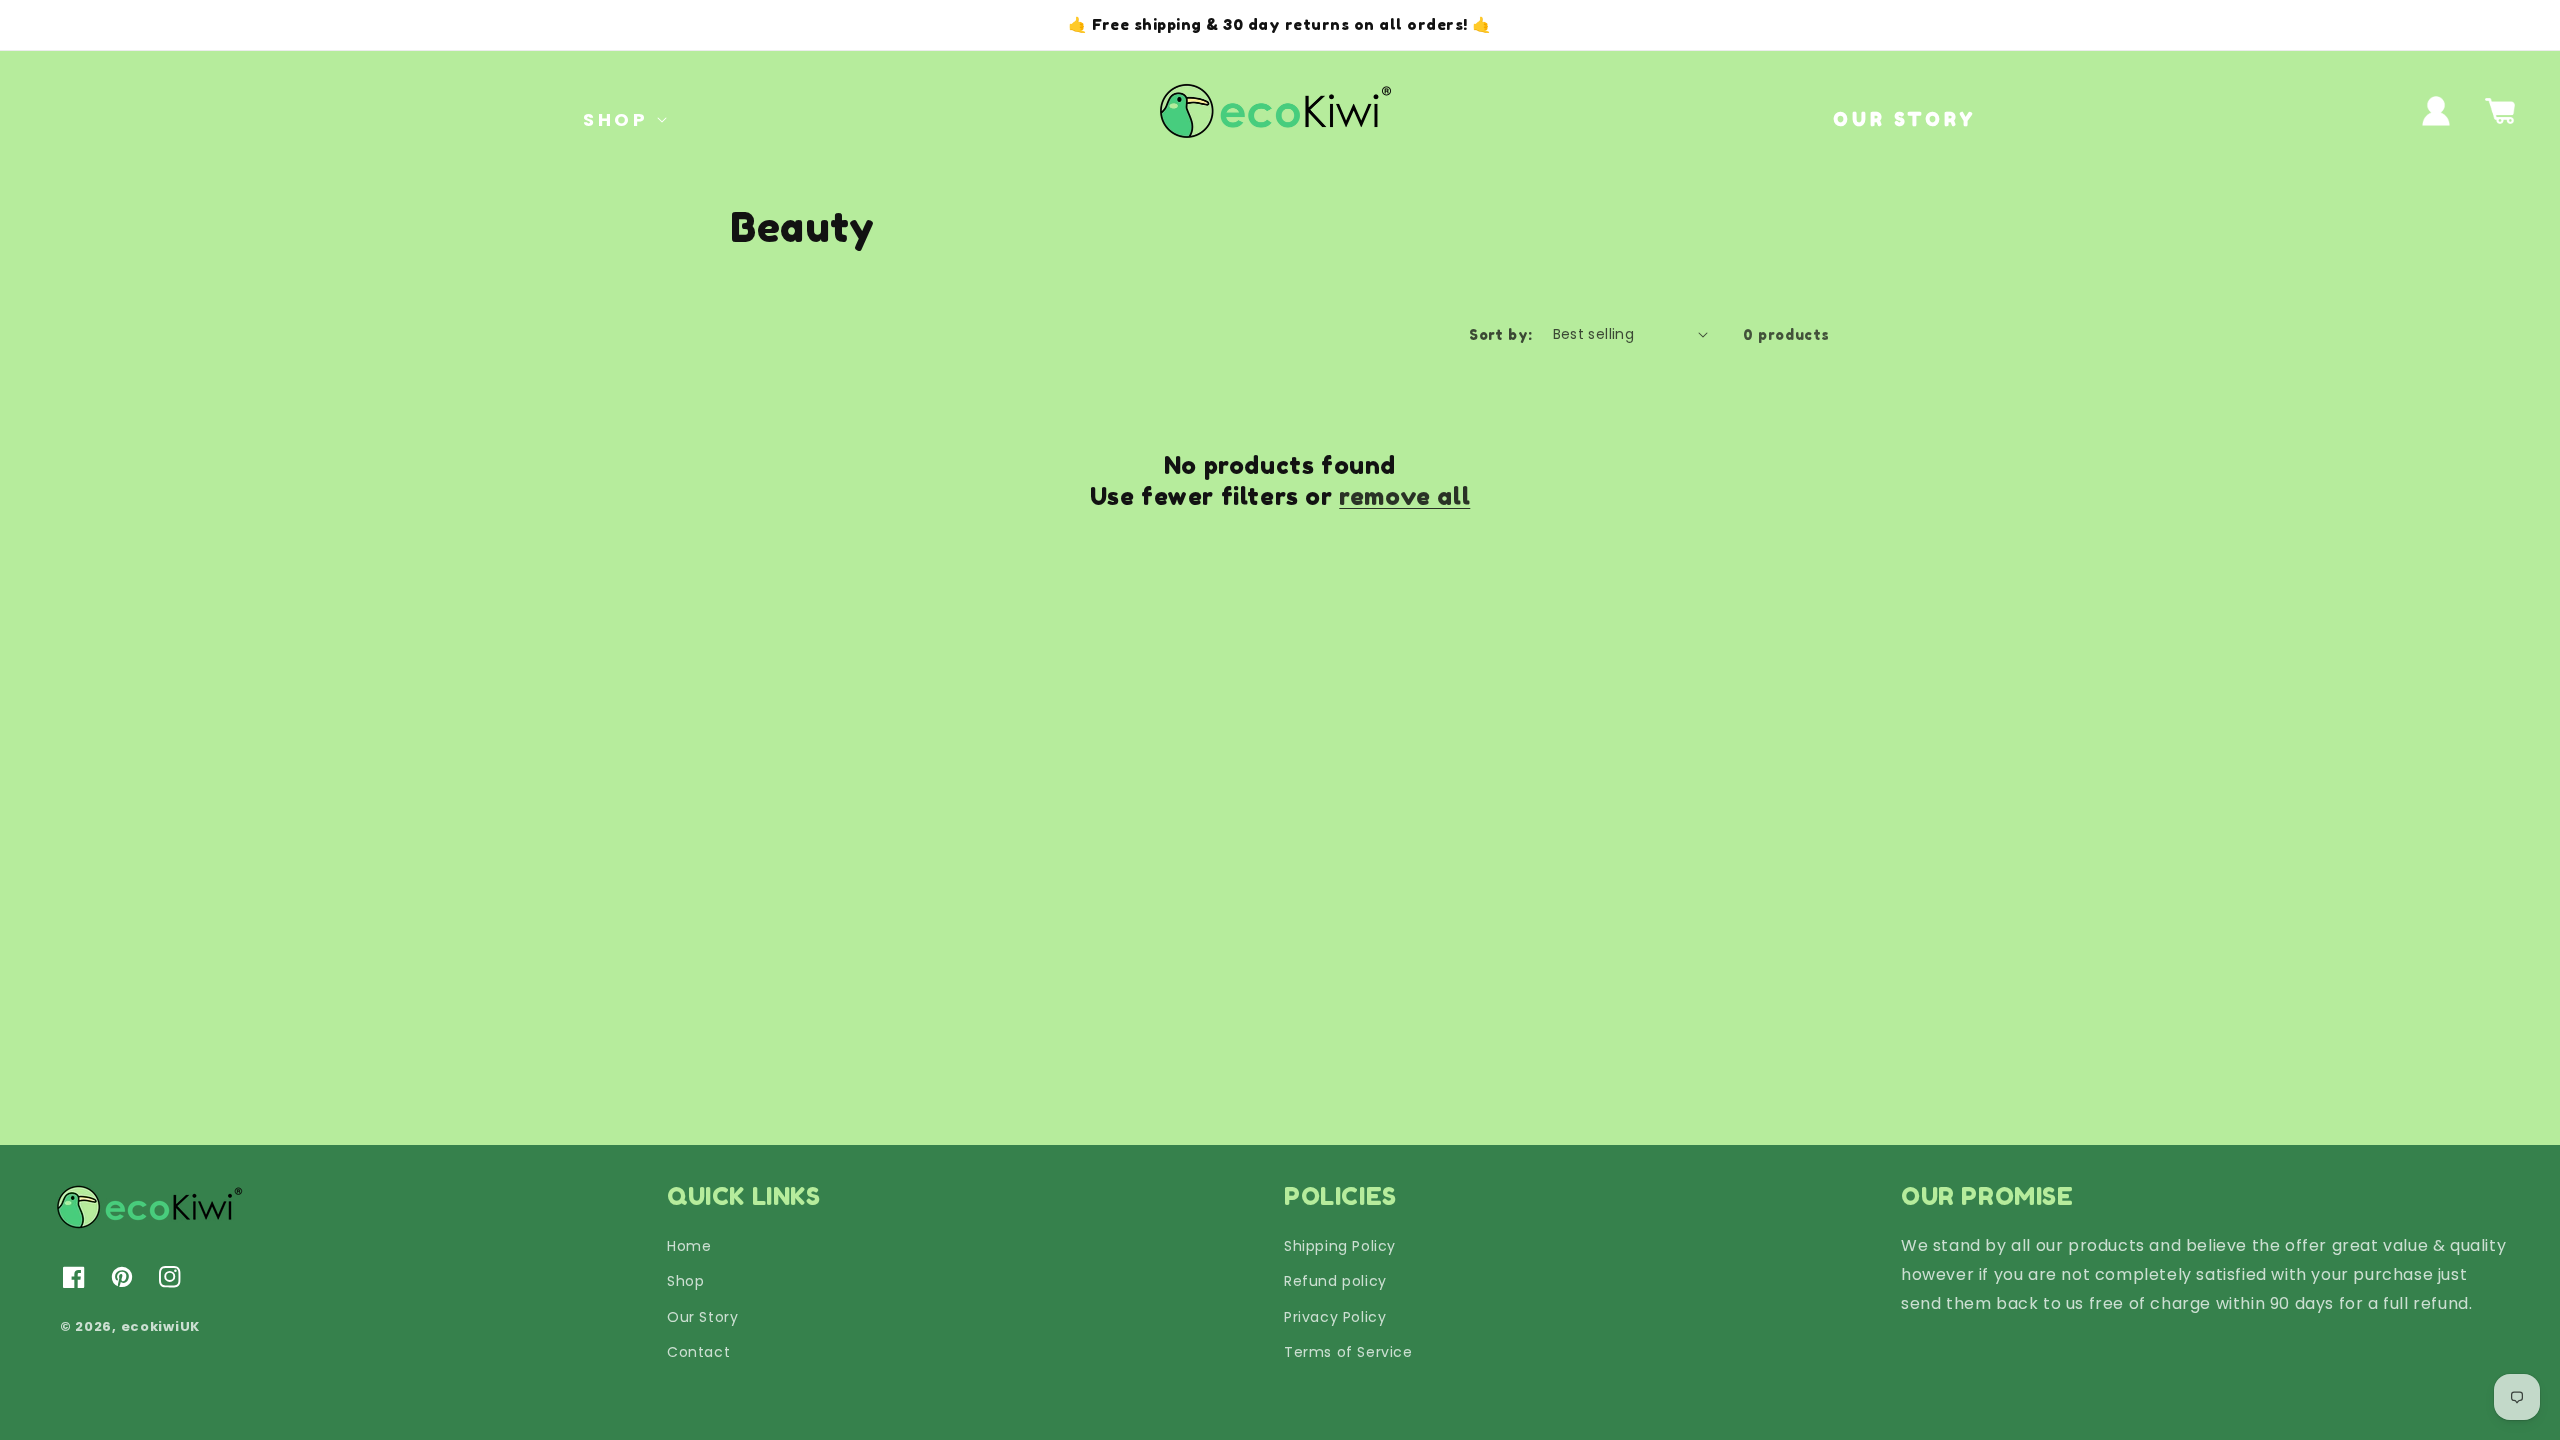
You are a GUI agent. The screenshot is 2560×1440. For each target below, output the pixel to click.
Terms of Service (1348, 1352)
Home (689, 1246)
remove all (1404, 496)
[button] (615, 119)
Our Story (702, 1317)
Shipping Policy (1340, 1246)
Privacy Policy (1335, 1317)
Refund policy (1335, 1281)
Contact (698, 1352)
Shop (685, 1281)
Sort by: (1500, 334)
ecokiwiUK (160, 1326)
